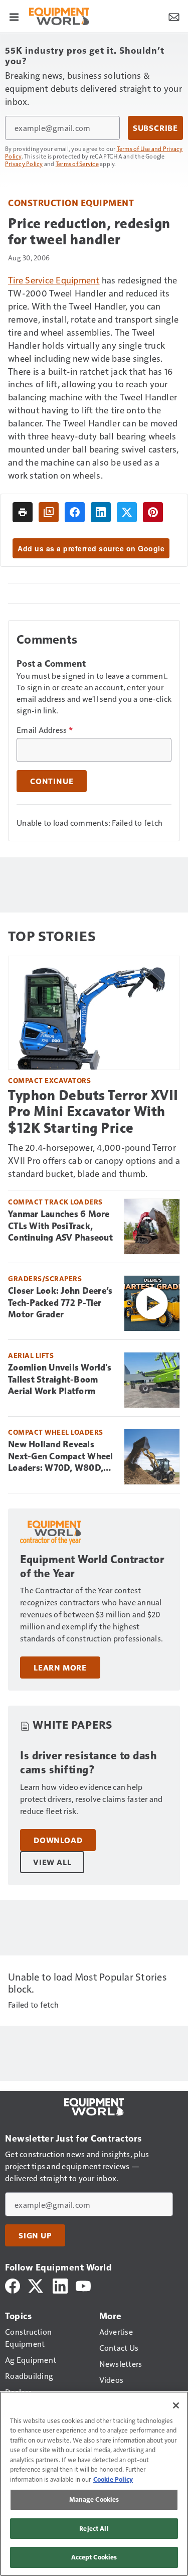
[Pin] (153, 512)
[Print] (23, 512)
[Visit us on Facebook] (13, 2285)
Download (58, 1840)
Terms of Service (77, 164)
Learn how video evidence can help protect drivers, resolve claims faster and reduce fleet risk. (91, 1799)
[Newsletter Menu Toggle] (174, 16)
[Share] (75, 512)
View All (52, 1862)
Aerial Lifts (31, 1355)
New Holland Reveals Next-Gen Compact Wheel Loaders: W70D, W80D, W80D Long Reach (61, 1457)
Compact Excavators (49, 1080)
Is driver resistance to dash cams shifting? (88, 1763)
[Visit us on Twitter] (36, 2285)
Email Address (45, 730)
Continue (52, 781)
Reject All (94, 2528)
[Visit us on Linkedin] (60, 2285)
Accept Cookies (94, 2557)
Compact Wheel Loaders (56, 1432)
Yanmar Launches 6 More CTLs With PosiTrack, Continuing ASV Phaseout (60, 1226)
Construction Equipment (71, 202)
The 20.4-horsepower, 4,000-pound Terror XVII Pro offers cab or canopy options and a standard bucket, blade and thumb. (94, 1160)
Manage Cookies (94, 2499)
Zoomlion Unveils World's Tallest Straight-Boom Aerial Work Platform (60, 1380)
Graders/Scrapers (45, 1278)
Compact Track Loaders (55, 1202)
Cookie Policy (113, 2479)
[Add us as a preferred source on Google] (49, 512)
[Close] (176, 2405)
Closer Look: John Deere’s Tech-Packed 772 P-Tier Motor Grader (60, 1303)
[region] (94, 2484)
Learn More (60, 1668)
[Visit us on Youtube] (83, 2285)
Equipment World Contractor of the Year (92, 1566)
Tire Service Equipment (54, 280)
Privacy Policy (24, 164)
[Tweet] (127, 512)
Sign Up (35, 2235)
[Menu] (14, 16)
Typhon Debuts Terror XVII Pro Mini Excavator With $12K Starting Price (93, 1111)
